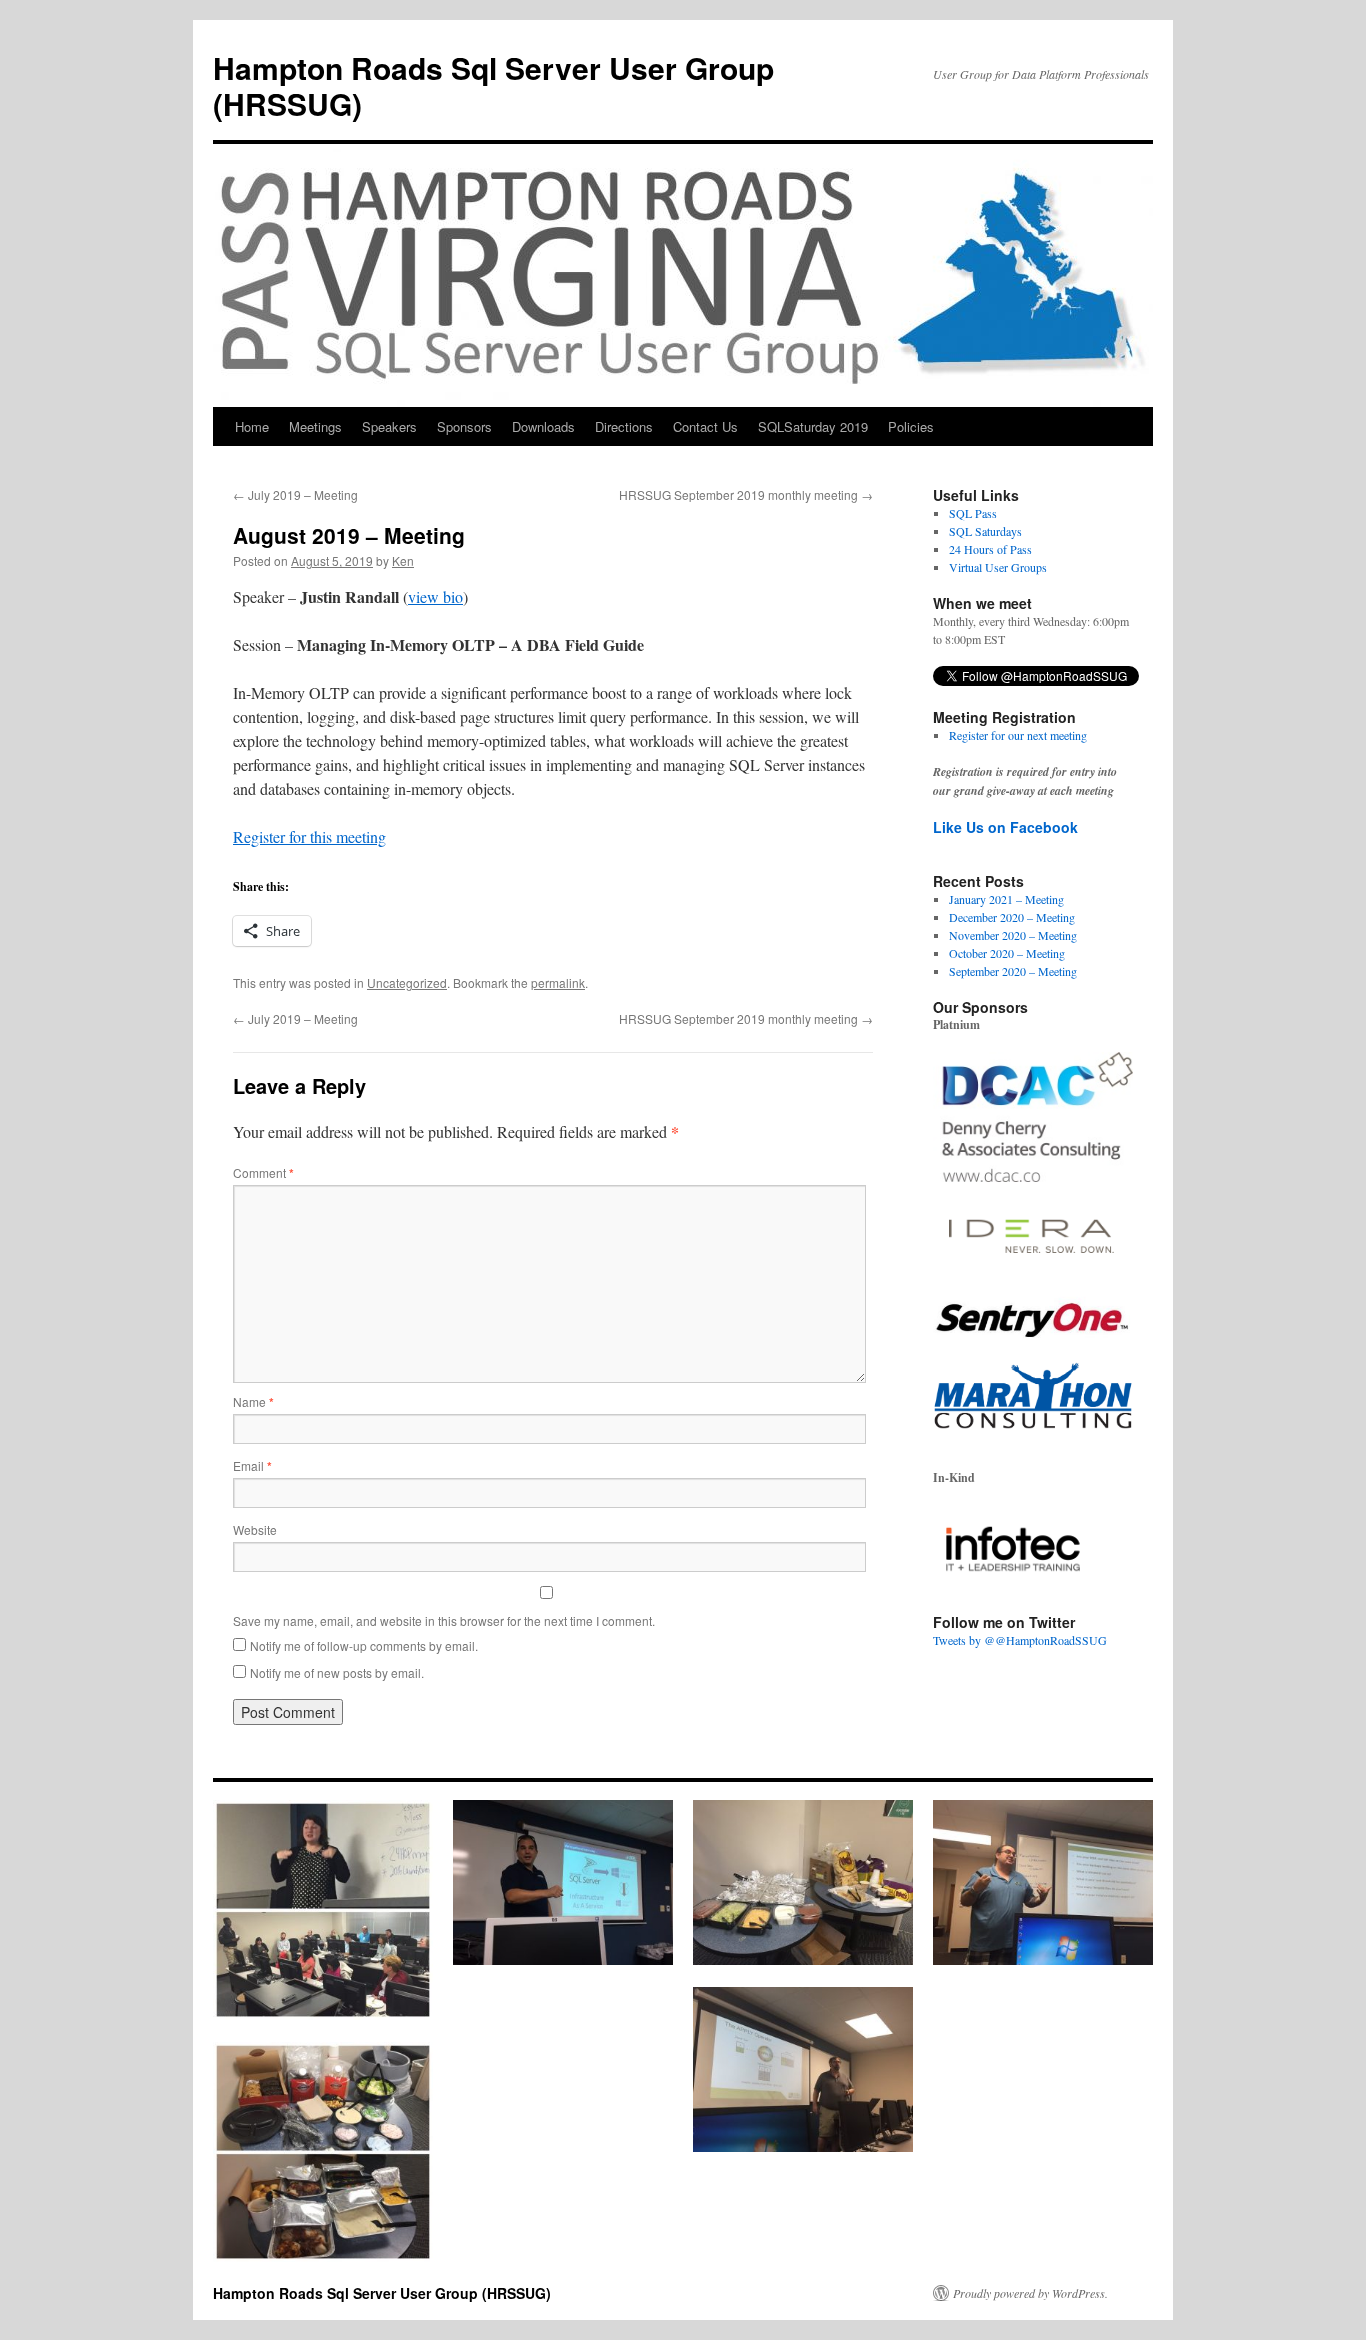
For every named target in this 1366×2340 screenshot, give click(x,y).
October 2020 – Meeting (1007, 953)
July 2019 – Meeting (295, 494)
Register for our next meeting (1018, 735)
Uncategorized (407, 982)
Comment (263, 1172)
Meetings (315, 426)
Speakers (389, 426)
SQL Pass (973, 513)
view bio (435, 596)
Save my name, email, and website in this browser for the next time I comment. (444, 1620)
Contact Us (705, 426)
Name (253, 1401)
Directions (624, 426)
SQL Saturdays (985, 531)
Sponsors (464, 426)
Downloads (543, 426)
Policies (911, 426)
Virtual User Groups (998, 567)
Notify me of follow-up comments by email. (364, 1645)
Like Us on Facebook (1005, 827)
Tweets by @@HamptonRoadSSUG (1020, 1640)
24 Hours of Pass (990, 549)
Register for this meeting (309, 836)
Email (252, 1465)
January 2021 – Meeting (1006, 899)
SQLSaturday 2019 (813, 426)
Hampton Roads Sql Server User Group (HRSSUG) (493, 85)
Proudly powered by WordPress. (1030, 2293)
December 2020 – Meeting (1012, 917)
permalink (558, 982)
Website (255, 1529)
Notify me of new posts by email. (337, 1672)
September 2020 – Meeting (1013, 971)
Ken (403, 560)
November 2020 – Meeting (1013, 935)
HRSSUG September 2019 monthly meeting (746, 494)
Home (252, 426)
